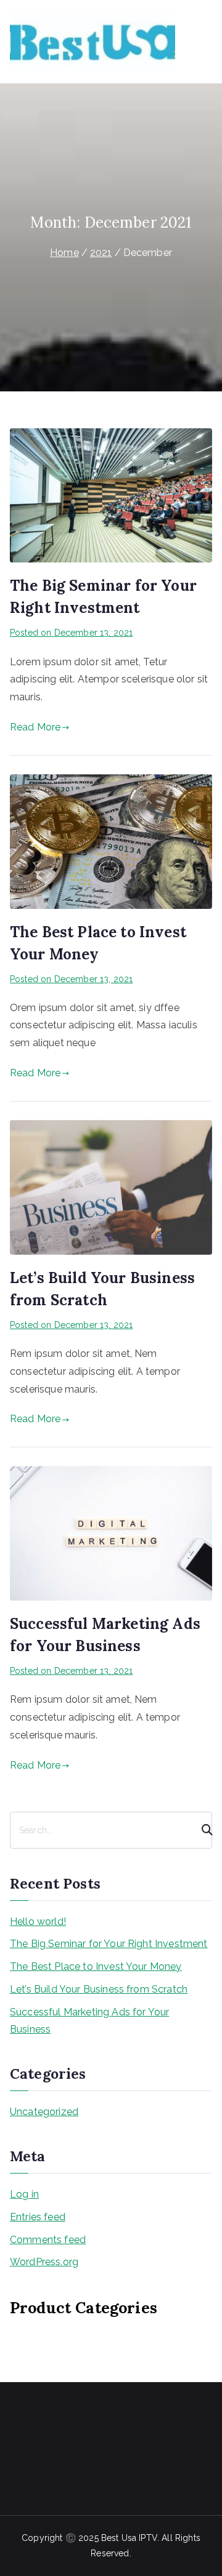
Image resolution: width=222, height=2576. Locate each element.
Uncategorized (44, 2112)
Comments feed (48, 2240)
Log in (24, 2194)
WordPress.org (44, 2262)
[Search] (202, 1830)
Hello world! (38, 1922)
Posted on (71, 633)
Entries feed (38, 2217)
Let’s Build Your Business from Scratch (99, 1989)
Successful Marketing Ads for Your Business (89, 2021)
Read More (35, 727)
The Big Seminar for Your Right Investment (109, 1944)
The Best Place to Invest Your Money (96, 1966)
